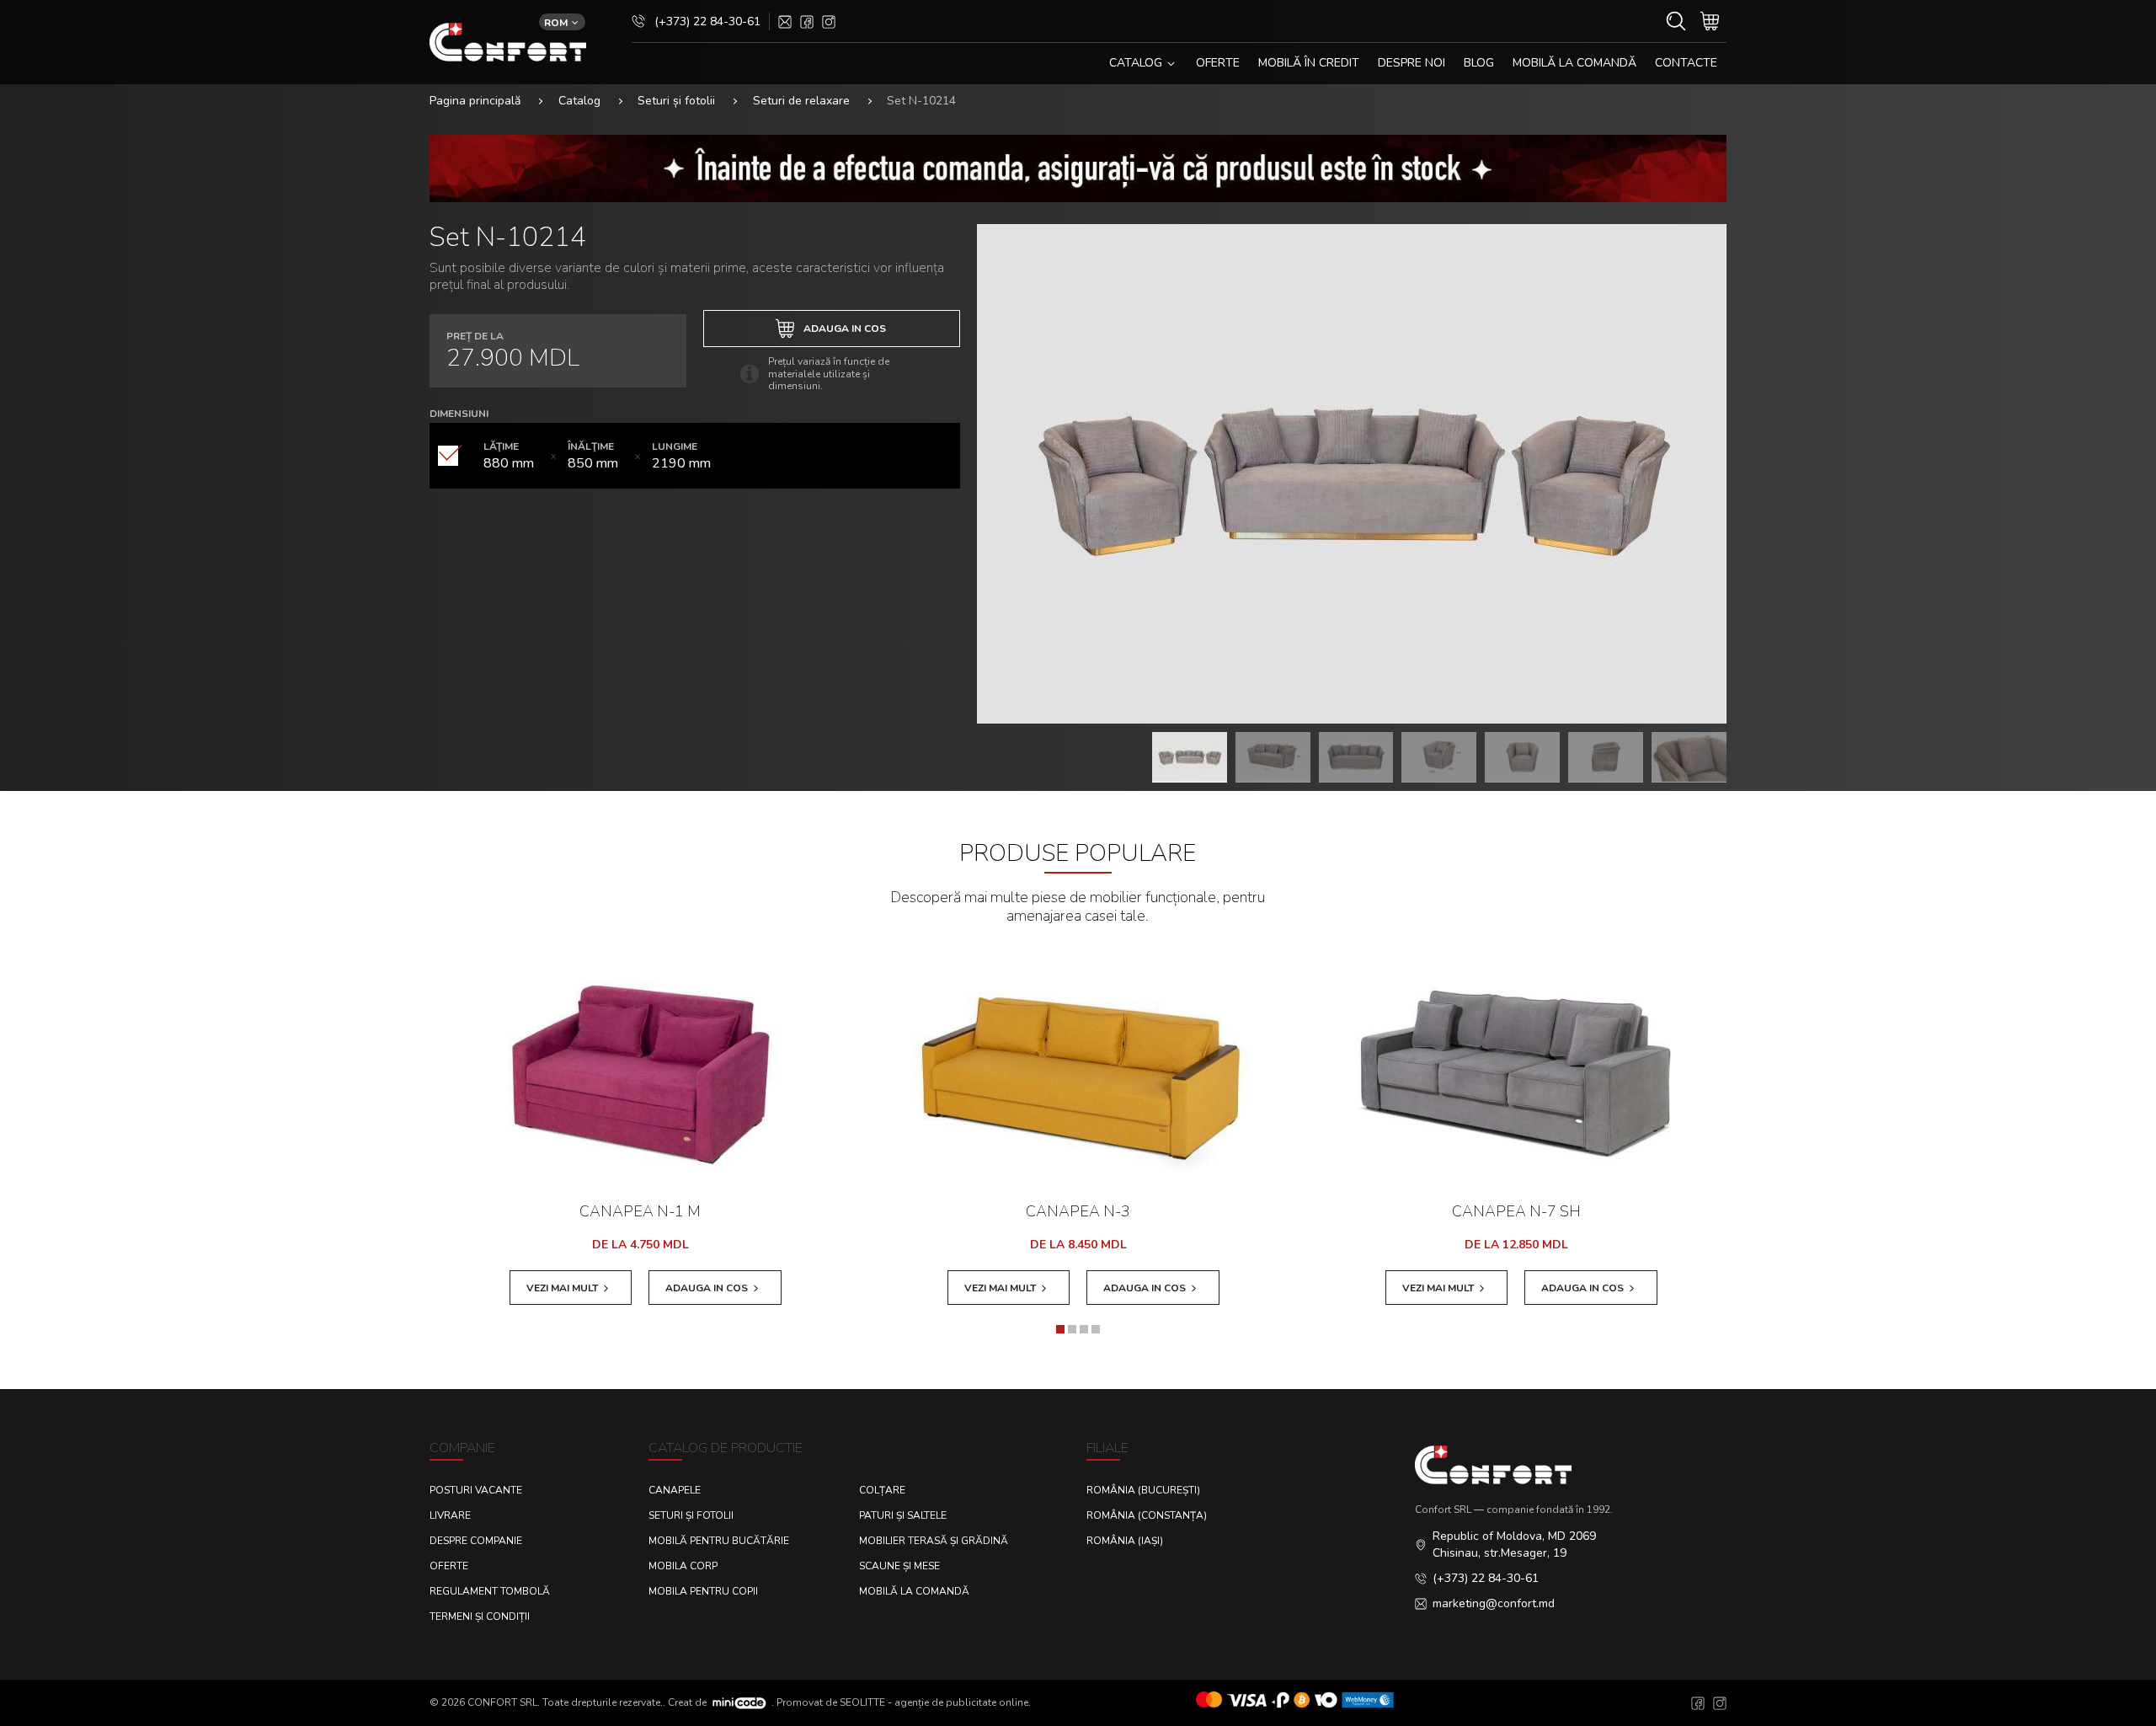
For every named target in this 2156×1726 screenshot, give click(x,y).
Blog (1479, 63)
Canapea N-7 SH (1516, 1211)
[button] (1060, 1329)
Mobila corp (683, 1566)
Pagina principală (475, 101)
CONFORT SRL (502, 1702)
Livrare (450, 1515)
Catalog (579, 101)
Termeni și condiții (480, 1616)
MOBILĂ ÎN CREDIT (1309, 63)
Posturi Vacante (476, 1490)
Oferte (449, 1566)
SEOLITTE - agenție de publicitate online (934, 1702)
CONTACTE (1686, 63)
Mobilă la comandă (1574, 63)
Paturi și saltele (903, 1515)
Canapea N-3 (1078, 1211)
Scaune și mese (899, 1566)
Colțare (882, 1490)
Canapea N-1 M (640, 1211)
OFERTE (1218, 63)
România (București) (1143, 1490)
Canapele (675, 1490)
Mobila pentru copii (703, 1591)
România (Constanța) (1147, 1515)
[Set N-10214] (1352, 474)
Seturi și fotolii (676, 101)
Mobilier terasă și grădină (934, 1541)
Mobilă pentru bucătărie (719, 1541)
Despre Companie (476, 1541)
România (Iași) (1125, 1541)
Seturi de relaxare (801, 101)
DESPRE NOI (1412, 63)
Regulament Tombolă (490, 1591)
